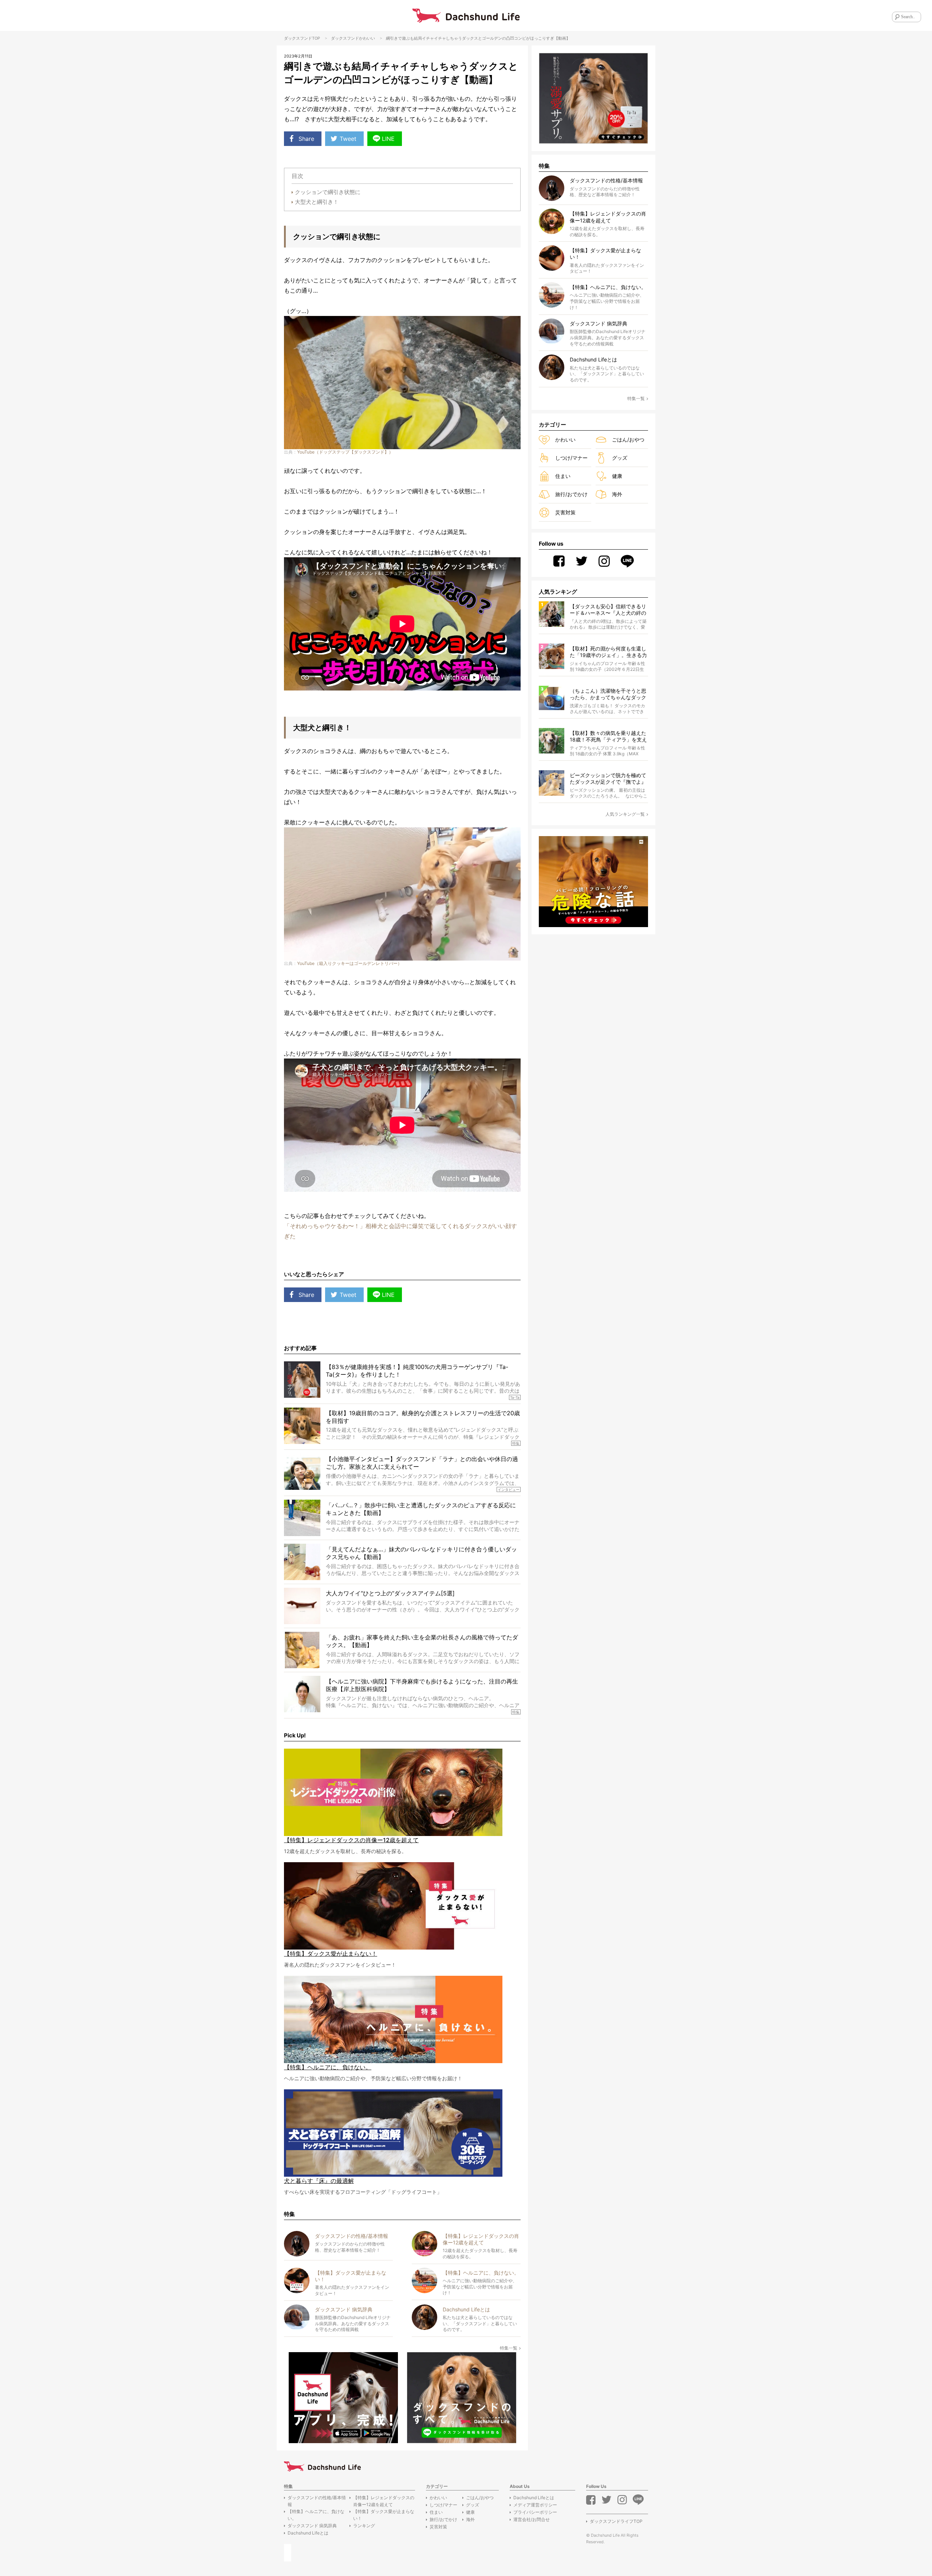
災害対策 (565, 512)
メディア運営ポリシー (535, 2505)
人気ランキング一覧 (625, 814)
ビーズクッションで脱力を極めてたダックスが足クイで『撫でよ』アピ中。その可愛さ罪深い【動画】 (608, 779)
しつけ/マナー (571, 458)
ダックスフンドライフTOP (616, 2521)
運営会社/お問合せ (532, 2519)
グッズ (620, 458)
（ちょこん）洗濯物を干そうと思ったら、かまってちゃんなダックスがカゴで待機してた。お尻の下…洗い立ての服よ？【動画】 (608, 694)
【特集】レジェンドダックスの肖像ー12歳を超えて (384, 2501)
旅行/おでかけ (571, 494)
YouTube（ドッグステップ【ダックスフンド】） (345, 452)
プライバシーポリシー (535, 2512)
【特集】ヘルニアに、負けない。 (316, 2515)
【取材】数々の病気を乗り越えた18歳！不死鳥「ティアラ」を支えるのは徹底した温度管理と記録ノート (608, 737)
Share (306, 139)
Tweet (348, 139)
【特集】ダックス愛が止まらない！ (384, 2515)
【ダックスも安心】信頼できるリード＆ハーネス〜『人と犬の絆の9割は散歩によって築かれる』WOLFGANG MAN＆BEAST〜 (608, 610)
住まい (563, 476)
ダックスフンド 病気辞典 (312, 2526)
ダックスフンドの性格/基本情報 (317, 2501)
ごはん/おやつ (628, 440)
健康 (617, 476)
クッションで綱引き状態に (328, 192)
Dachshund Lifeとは (308, 2533)
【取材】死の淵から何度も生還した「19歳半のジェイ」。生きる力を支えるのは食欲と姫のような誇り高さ (608, 652)
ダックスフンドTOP (302, 38)
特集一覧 (509, 2348)
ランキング (364, 2526)
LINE (388, 139)
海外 (617, 494)
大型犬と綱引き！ (317, 202)
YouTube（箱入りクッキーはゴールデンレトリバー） (349, 963)
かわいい (367, 38)
